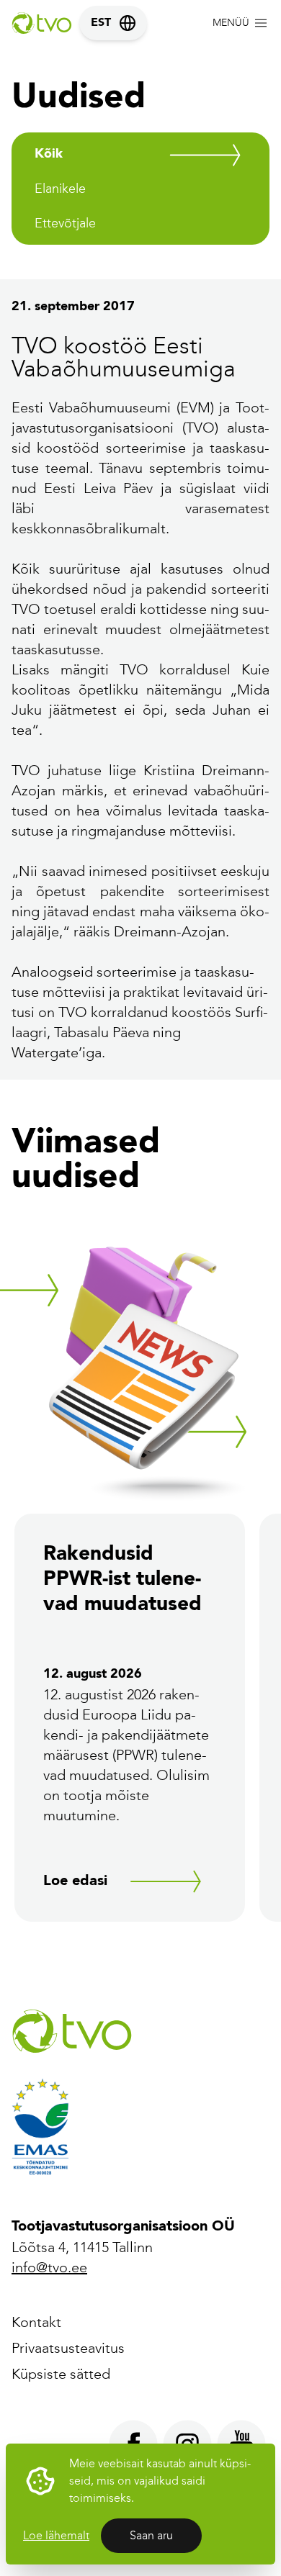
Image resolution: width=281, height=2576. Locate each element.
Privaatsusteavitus (68, 2348)
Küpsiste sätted (61, 2374)
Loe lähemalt (56, 2535)
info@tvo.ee (49, 2267)
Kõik (49, 154)
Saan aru (151, 2535)
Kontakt (36, 2322)
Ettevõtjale (65, 223)
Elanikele (60, 189)
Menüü (231, 23)
